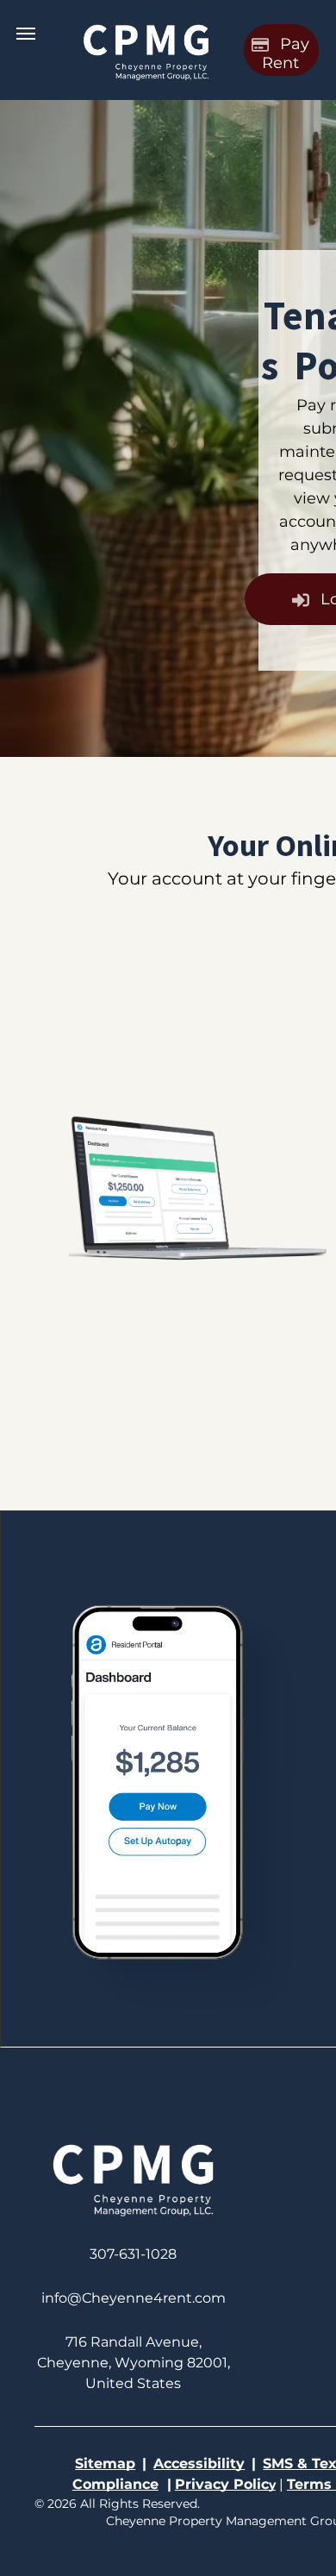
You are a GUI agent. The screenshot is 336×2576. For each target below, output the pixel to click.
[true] (133, 2141)
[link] (133, 2254)
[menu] (26, 34)
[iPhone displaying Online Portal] (156, 1557)
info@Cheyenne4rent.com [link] (134, 2298)
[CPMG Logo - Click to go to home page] (146, 24)
